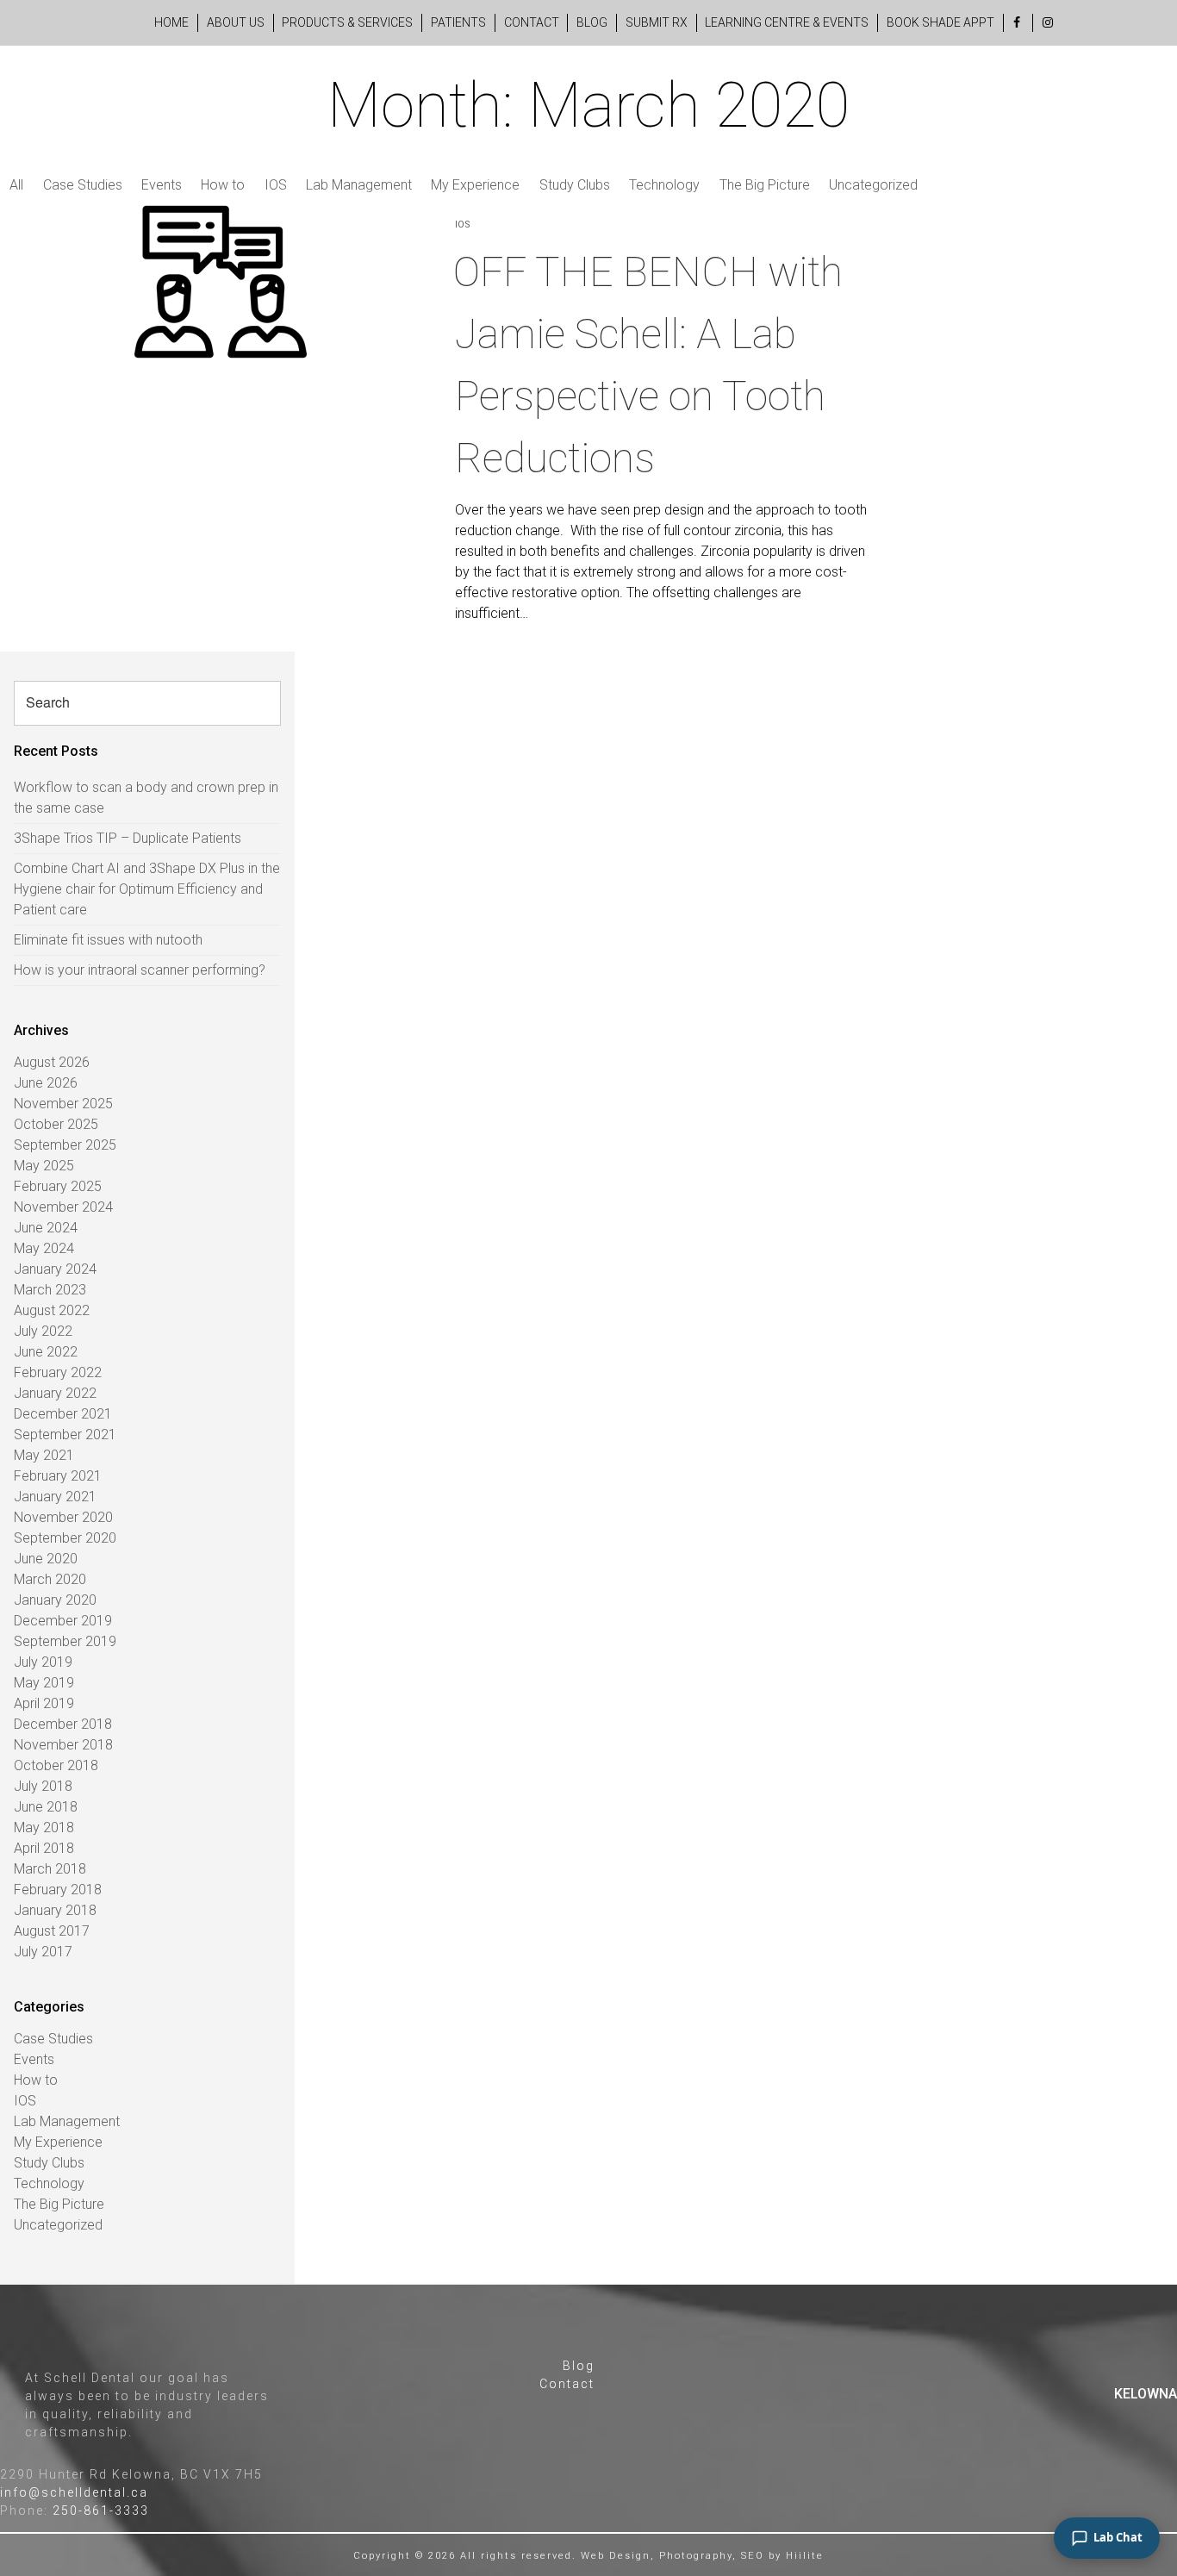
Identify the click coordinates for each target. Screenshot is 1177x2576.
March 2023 (50, 1290)
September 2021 (65, 1435)
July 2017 (43, 1952)
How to (223, 185)
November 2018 (63, 1745)
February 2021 (58, 1476)
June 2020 (46, 1559)
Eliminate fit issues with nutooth (108, 940)
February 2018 (58, 1890)
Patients (458, 22)
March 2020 (50, 1579)
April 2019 (44, 1703)
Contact (532, 22)
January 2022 (55, 1393)
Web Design (616, 2556)
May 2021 (44, 1455)
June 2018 (46, 1807)
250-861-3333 (101, 2511)
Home (171, 22)
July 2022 (43, 1331)
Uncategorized (873, 185)
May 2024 (44, 1248)
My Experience (475, 185)
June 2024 (46, 1228)
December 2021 (63, 1414)
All (16, 185)
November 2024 (63, 1207)
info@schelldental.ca (74, 2492)
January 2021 (55, 1497)
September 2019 (65, 1641)
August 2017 (52, 1931)
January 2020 (55, 1600)
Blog (592, 22)
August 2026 (52, 1062)
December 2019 (63, 1621)
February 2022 (58, 1372)
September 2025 (65, 1145)
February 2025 (58, 1186)
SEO (753, 2556)
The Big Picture (765, 185)
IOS (276, 185)
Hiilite (805, 2556)
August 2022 (52, 1310)
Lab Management (359, 185)
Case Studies (83, 185)
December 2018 (63, 1724)
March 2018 (50, 1869)
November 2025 (63, 1104)
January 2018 (55, 1910)
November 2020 (63, 1517)
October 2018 (56, 1765)
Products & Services (347, 22)
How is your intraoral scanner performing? (140, 970)
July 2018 (43, 1786)
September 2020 (65, 1538)
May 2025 (44, 1166)
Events (162, 185)
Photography (696, 2556)
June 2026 (46, 1083)
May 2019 (44, 1683)
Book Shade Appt (940, 22)
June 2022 (46, 1352)
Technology (664, 185)
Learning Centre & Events (787, 22)
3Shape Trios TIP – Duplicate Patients (128, 838)
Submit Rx (657, 22)
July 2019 (43, 1662)
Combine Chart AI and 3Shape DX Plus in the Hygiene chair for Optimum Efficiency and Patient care (147, 889)
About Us (236, 22)
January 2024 (55, 1269)
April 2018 (44, 1848)
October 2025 (56, 1124)
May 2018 (44, 1828)
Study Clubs (575, 185)
